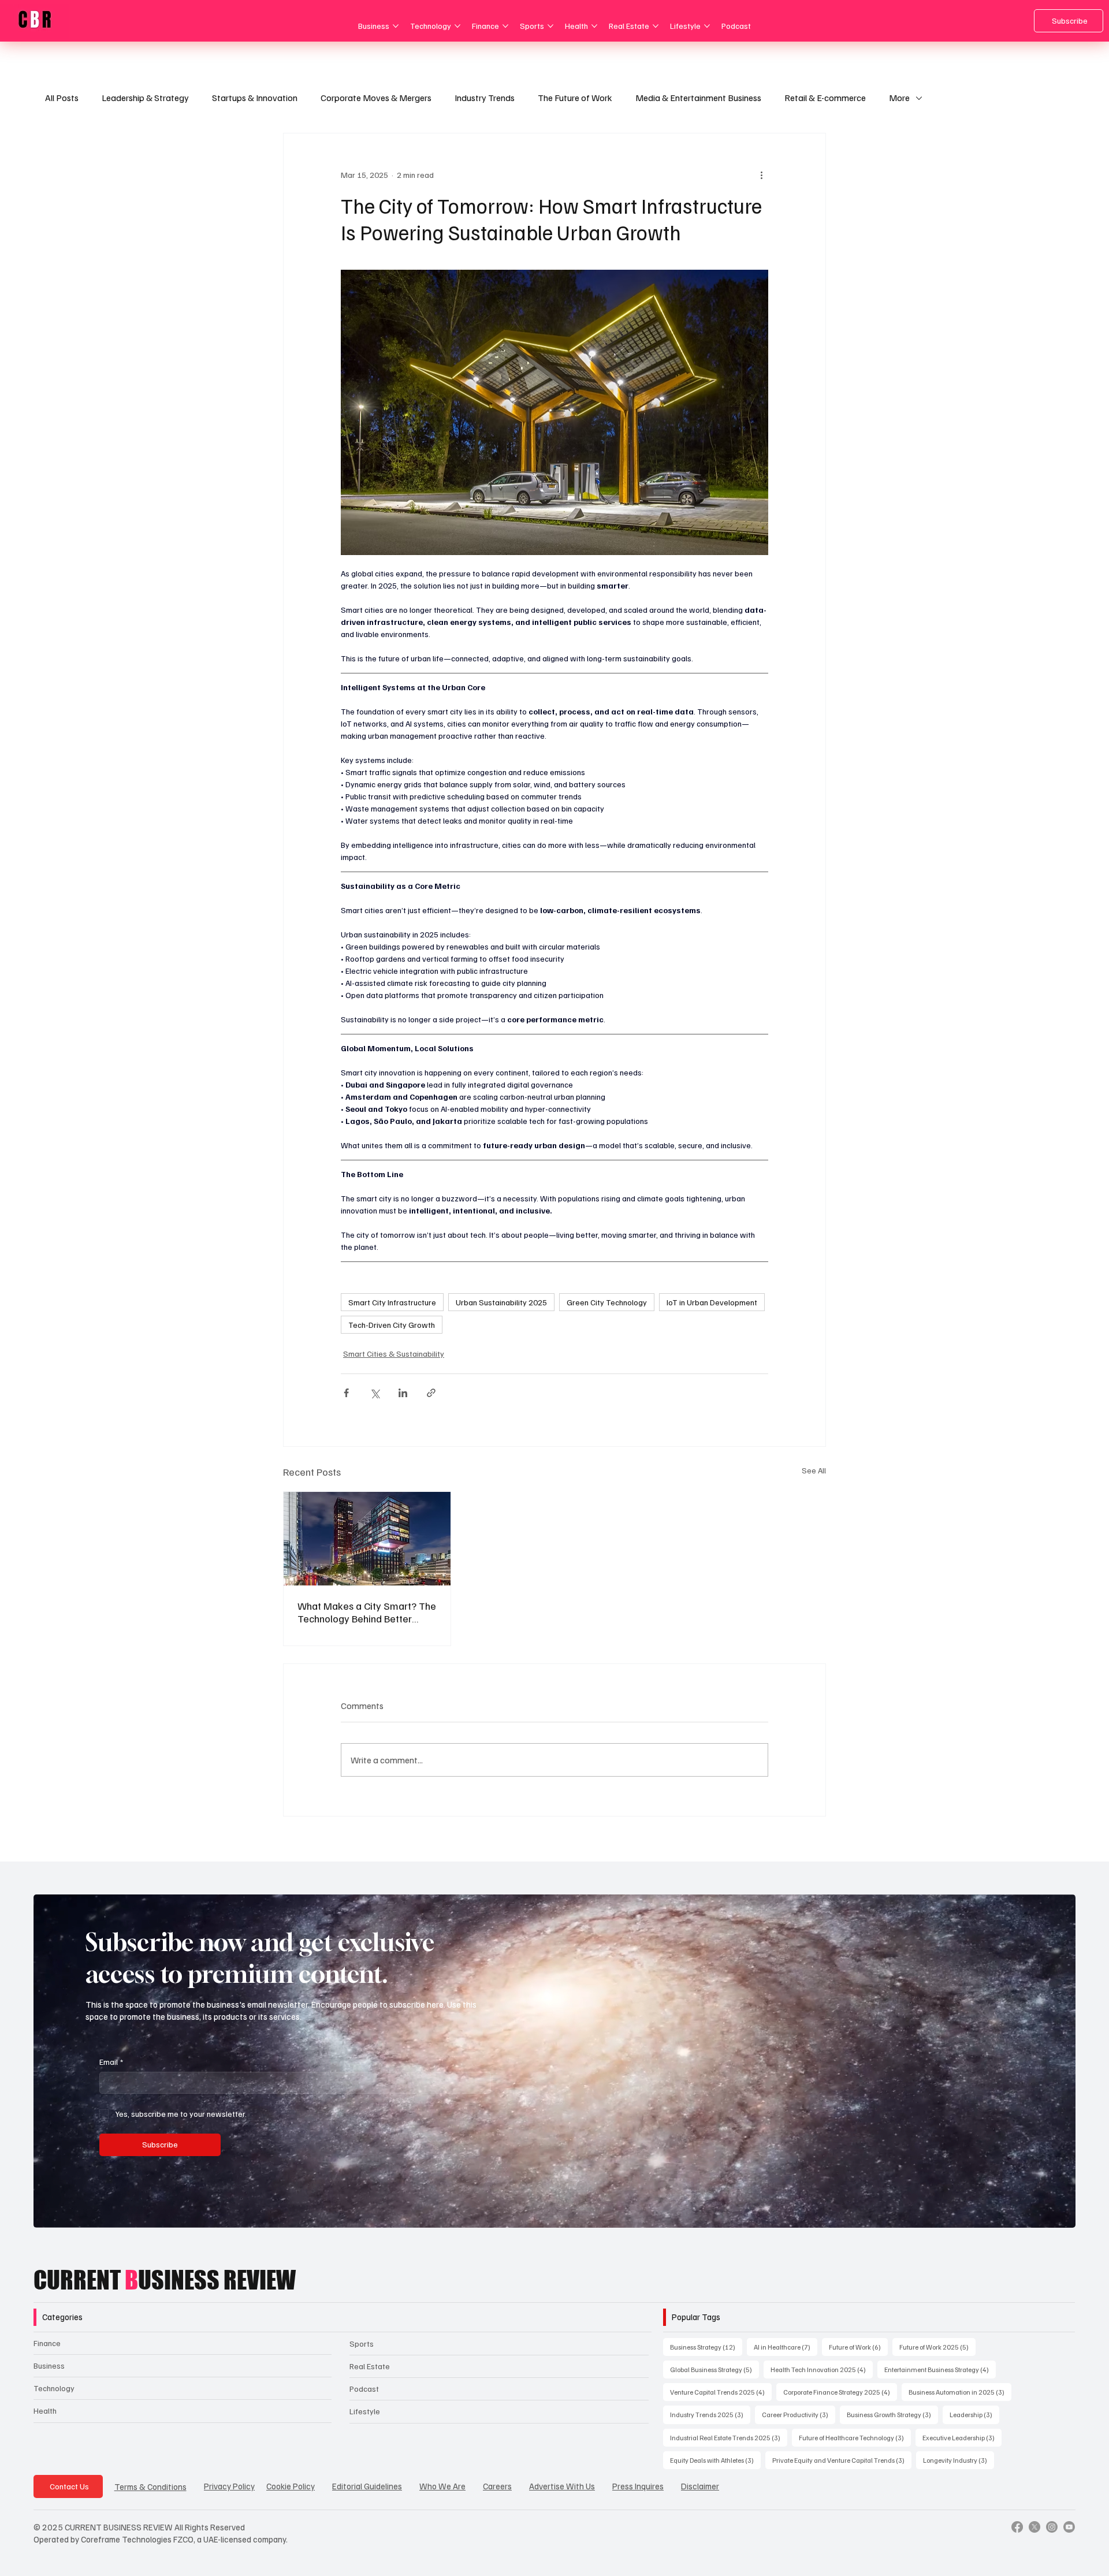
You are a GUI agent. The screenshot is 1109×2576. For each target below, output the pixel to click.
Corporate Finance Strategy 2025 (840, 2392)
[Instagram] (1052, 2527)
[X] (1034, 2527)
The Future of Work (575, 98)
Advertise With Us (562, 2486)
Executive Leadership (962, 2437)
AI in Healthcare (786, 2347)
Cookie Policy (291, 2486)
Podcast (364, 2389)
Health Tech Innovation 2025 (822, 2369)
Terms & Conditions (150, 2486)
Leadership (974, 2414)
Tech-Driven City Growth (392, 1325)
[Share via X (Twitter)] (375, 1393)
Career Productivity (799, 2414)
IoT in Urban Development (712, 1302)
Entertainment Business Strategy (940, 2369)
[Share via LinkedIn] (403, 1393)
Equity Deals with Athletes (715, 2460)
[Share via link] (431, 1393)
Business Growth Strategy (892, 2414)
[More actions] (761, 175)
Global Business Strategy (714, 2369)
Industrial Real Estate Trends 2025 (729, 2437)
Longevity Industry (959, 2460)
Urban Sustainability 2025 (501, 1302)
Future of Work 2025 (937, 2347)
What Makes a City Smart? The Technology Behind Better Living (367, 1612)
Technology (54, 2388)
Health (45, 2411)
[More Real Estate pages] (656, 26)
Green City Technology (607, 1302)
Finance (47, 2343)
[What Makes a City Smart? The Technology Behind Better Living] (367, 1539)
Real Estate (370, 2366)
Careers (497, 2486)
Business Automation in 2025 (960, 2392)
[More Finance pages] (505, 26)
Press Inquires (638, 2486)
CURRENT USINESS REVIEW (165, 2280)
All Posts (62, 98)
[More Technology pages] (457, 26)
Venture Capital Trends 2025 (721, 2392)
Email (111, 2062)
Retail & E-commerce (825, 98)
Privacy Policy (229, 2486)
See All (814, 1470)
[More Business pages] (396, 26)
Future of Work (858, 2347)
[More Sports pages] (550, 26)
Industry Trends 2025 (710, 2414)
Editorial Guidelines (367, 2486)
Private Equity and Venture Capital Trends (842, 2460)
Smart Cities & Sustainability (394, 1354)
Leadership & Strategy (145, 98)
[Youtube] (1069, 2527)
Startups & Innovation (255, 98)
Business (49, 2365)
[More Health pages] (594, 26)
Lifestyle (365, 2411)
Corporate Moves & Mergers (376, 98)
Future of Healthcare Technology (855, 2437)
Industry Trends (485, 98)
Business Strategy (706, 2347)
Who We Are (442, 2486)
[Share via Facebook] (346, 1393)
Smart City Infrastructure (392, 1302)
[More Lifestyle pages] (707, 26)
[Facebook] (1017, 2527)
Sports (362, 2344)
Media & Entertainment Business (698, 98)
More (899, 98)
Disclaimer (700, 2486)
